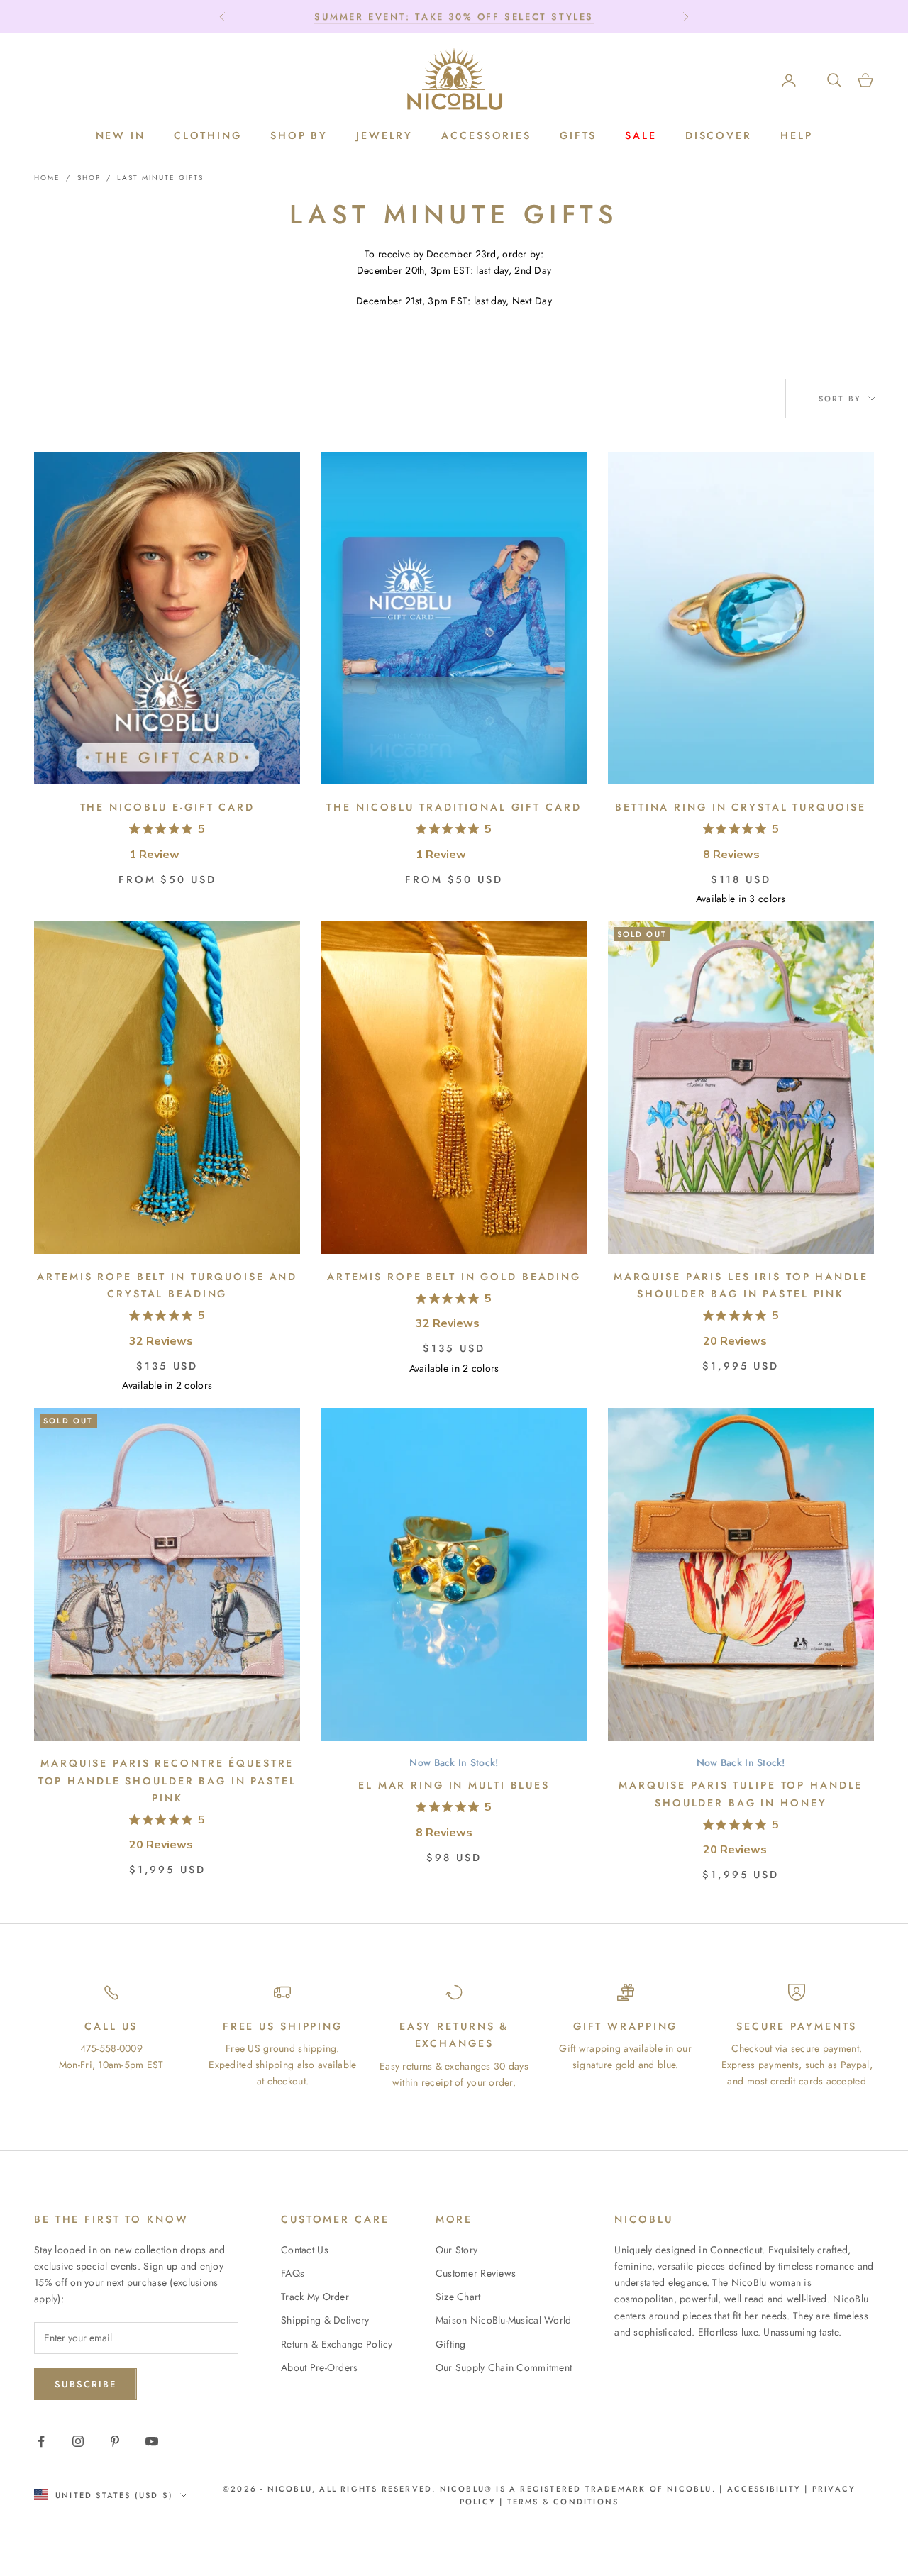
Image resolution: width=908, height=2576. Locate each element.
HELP (797, 135)
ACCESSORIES (486, 135)
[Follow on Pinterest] (115, 2441)
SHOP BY (299, 135)
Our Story (457, 2250)
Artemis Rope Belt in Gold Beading (454, 1277)
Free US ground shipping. (283, 2048)
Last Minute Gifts (160, 178)
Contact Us (305, 2250)
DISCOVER (719, 135)
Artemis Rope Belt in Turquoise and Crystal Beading (167, 1285)
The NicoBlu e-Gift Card (167, 807)
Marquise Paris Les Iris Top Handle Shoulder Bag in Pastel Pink (741, 1285)
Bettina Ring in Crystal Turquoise (741, 807)
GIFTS (578, 135)
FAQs (293, 2273)
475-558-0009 (111, 2048)
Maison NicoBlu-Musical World (504, 2320)
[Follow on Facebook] (41, 2441)
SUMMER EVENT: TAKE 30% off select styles (454, 17)
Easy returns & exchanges (435, 2066)
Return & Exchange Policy (337, 2344)
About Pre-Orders (319, 2367)
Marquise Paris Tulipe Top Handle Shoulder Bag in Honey (741, 1794)
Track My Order (315, 2297)
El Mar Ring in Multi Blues (454, 1785)
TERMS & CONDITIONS (561, 2502)
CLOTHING (208, 135)
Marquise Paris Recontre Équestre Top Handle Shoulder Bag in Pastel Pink (167, 1781)
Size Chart (458, 2297)
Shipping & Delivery (325, 2320)
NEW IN (121, 135)
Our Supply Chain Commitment (504, 2367)
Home (47, 178)
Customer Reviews (476, 2273)
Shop (89, 178)
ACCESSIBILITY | (770, 2489)
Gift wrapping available (610, 2048)
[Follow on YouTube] (152, 2441)
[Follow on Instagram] (78, 2441)
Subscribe (85, 2384)
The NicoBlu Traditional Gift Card (454, 807)
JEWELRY (384, 135)
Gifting (451, 2344)
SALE (641, 135)
